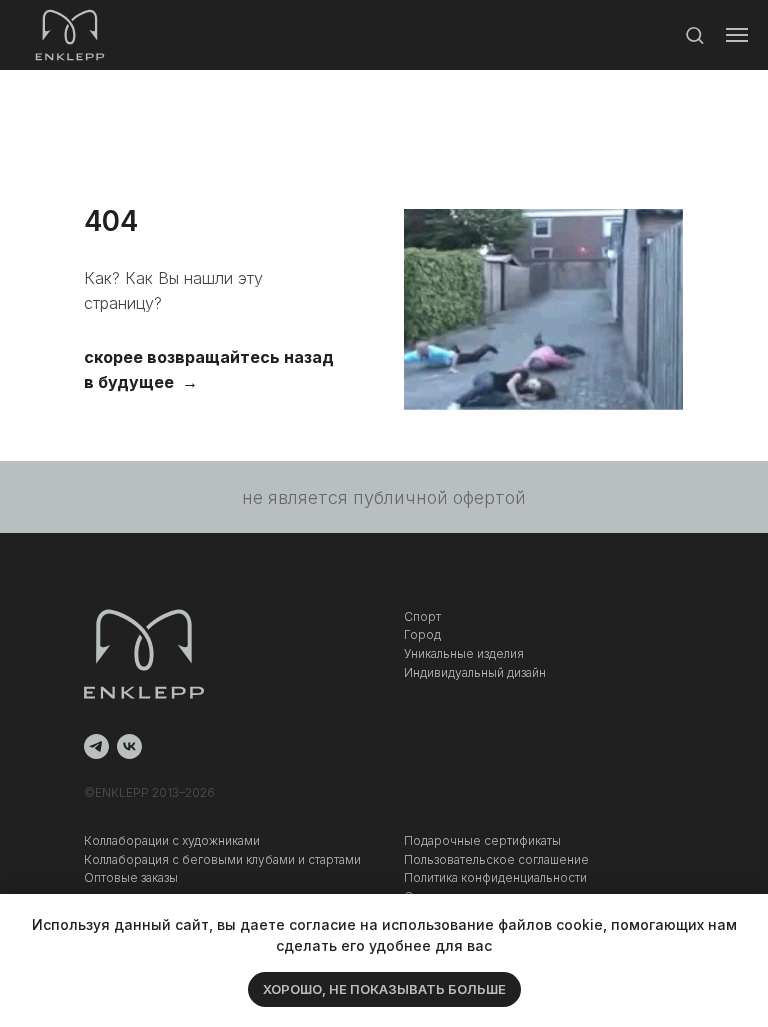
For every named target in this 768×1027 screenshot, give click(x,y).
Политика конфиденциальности (495, 877)
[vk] (129, 746)
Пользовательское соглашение (496, 859)
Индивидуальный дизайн (475, 672)
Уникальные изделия (464, 653)
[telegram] (96, 746)
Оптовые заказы (131, 877)
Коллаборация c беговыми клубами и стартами (222, 859)
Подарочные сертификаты (482, 840)
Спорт (422, 616)
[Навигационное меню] (737, 35)
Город (422, 634)
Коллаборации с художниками (172, 840)
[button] (694, 34)
